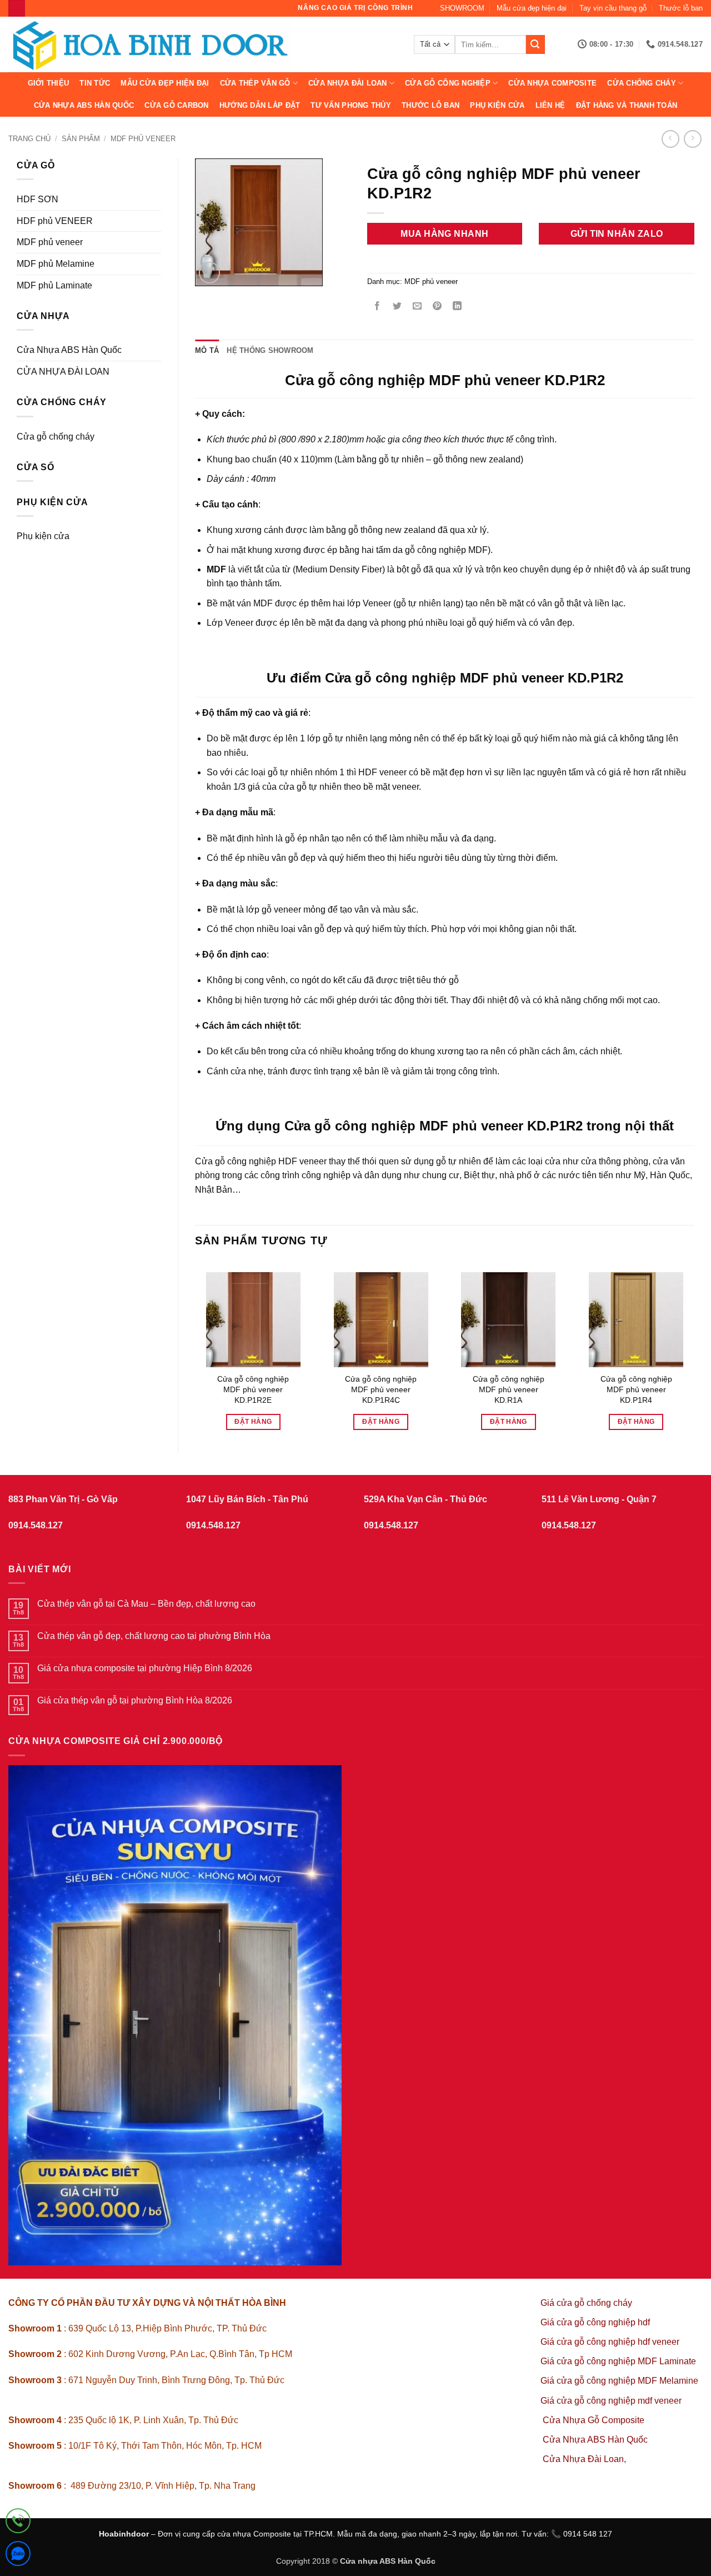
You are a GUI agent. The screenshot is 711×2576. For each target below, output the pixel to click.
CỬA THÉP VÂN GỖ (255, 83)
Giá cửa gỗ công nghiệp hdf (595, 2322)
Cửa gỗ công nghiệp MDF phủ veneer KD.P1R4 (636, 1389)
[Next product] (670, 139)
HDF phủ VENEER (55, 221)
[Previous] (196, 1347)
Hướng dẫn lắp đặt (260, 105)
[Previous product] (692, 139)
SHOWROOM (462, 8)
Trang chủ (29, 139)
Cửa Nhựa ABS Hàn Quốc (84, 105)
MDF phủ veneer (143, 139)
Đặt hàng (253, 1422)
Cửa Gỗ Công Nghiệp (448, 83)
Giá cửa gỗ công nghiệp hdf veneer (610, 2342)
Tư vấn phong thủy (351, 105)
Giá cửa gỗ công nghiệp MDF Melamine (619, 2381)
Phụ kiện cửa (497, 105)
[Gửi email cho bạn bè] (417, 307)
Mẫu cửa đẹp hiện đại (532, 8)
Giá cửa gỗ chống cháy (586, 2303)
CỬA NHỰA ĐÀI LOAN (347, 83)
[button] (210, 273)
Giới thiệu (49, 83)
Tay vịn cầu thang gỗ (613, 8)
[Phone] (18, 2523)
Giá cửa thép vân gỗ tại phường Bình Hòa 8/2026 (135, 1700)
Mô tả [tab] (207, 350)
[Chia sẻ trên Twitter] (397, 307)
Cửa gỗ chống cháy (56, 437)
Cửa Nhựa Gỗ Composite (595, 2420)
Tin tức (95, 83)
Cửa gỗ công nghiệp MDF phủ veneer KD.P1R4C (381, 1389)
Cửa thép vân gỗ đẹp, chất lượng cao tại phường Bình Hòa (154, 1636)
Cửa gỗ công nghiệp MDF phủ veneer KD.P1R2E (253, 1389)
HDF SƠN (37, 199)
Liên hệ (550, 105)
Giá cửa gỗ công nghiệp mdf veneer (611, 2401)
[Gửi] (535, 44)
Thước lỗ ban (681, 8)
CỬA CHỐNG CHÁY (642, 83)
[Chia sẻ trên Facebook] (377, 307)
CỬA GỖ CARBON (176, 105)
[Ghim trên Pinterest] (437, 307)
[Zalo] (18, 2556)
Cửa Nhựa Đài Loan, (584, 2459)
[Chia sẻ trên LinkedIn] (457, 307)
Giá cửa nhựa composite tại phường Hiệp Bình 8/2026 (145, 1668)
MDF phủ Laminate (54, 285)
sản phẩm (81, 139)
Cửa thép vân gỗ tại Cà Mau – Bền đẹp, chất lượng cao (146, 1604)
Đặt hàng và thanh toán (627, 105)
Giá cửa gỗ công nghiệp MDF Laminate (618, 2361)
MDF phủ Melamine (56, 264)
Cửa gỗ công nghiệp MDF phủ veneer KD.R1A (509, 1389)
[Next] (694, 1347)
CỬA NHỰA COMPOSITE (552, 83)
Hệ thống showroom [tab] (270, 350)
